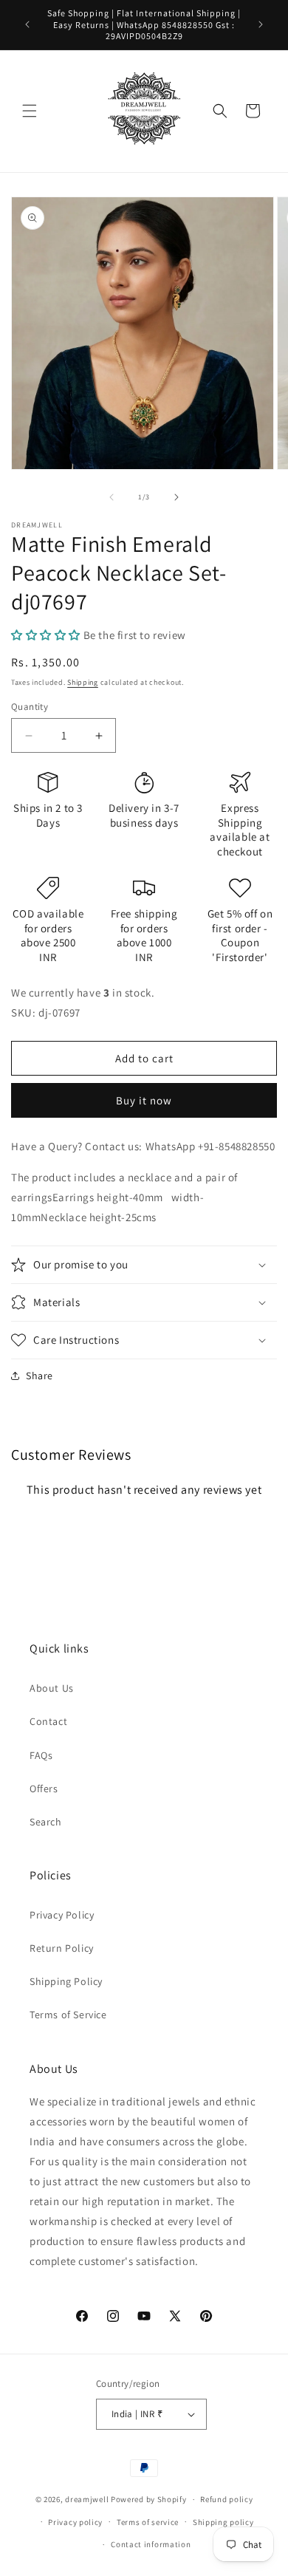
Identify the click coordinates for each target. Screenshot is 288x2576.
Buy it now (144, 1100)
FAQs (41, 1755)
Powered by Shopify (149, 2499)
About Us (52, 1688)
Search (46, 1822)
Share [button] (40, 1376)
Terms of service (148, 2522)
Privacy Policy (62, 1915)
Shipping (83, 682)
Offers (44, 1788)
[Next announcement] (261, 24)
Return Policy (62, 1948)
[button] (30, 111)
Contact (48, 1721)
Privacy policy (75, 2522)
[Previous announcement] (27, 24)
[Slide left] (112, 497)
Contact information (151, 2544)
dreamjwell (87, 2499)
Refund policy (226, 2499)
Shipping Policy (66, 1981)
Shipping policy (223, 2522)
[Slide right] (176, 497)
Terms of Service (68, 2015)
